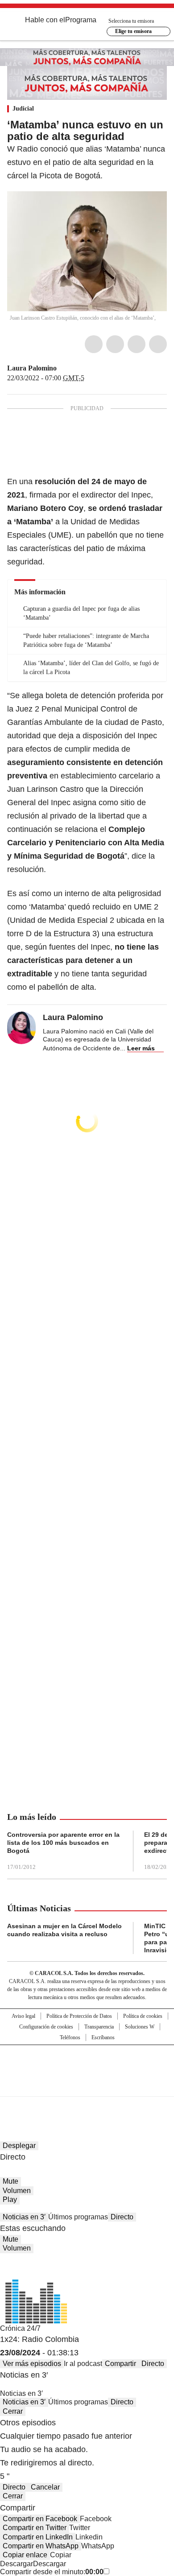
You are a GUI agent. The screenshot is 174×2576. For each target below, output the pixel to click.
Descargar (17, 2564)
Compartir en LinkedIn (38, 2537)
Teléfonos (70, 2037)
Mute (10, 2181)
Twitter (115, 344)
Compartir (120, 2364)
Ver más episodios (32, 2364)
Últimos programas (78, 2217)
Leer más (141, 1048)
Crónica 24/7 (20, 2328)
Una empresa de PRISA (87, 2065)
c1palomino (63, 368)
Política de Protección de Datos (79, 2016)
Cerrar (13, 2411)
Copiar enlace (25, 2555)
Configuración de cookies (46, 2027)
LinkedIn (137, 344)
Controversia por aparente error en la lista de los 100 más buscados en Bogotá (63, 1843)
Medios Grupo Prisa (87, 2086)
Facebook (94, 344)
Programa (81, 20)
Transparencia (99, 2027)
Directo (122, 2217)
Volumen (17, 2191)
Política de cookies (143, 2016)
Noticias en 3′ (24, 2217)
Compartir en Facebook (40, 2519)
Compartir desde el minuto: (52, 2572)
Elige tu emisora (133, 31)
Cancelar (45, 2487)
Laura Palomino (32, 368)
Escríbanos (103, 2037)
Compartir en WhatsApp (41, 2546)
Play (10, 2199)
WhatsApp (158, 344)
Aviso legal (23, 2016)
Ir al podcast (83, 2364)
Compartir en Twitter (35, 2528)
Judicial (23, 109)
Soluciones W (140, 2027)
